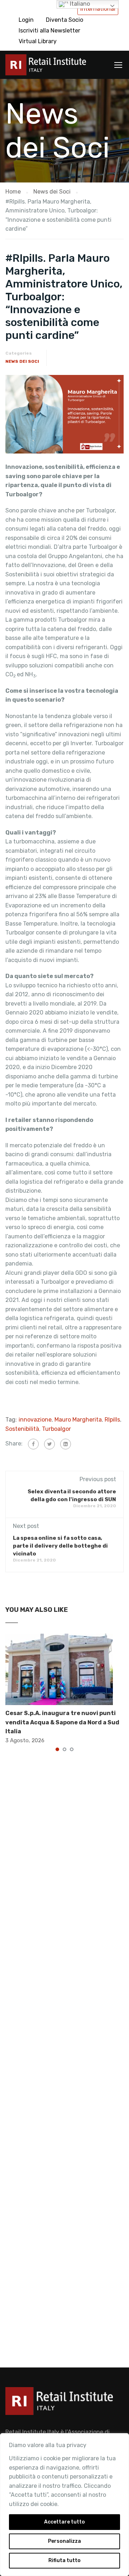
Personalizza (64, 2541)
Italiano (79, 4)
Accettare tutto (64, 2522)
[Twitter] (49, 1444)
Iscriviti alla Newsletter (49, 31)
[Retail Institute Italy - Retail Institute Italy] (46, 67)
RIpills (112, 1420)
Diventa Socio (64, 20)
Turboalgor (56, 1429)
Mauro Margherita (78, 1420)
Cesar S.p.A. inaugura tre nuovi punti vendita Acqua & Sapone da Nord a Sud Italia (62, 1722)
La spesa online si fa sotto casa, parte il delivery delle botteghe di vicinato (60, 1546)
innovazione (35, 1420)
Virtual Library (38, 41)
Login (26, 20)
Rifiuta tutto (64, 2560)
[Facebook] (33, 1444)
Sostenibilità (22, 1429)
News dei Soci (22, 361)
